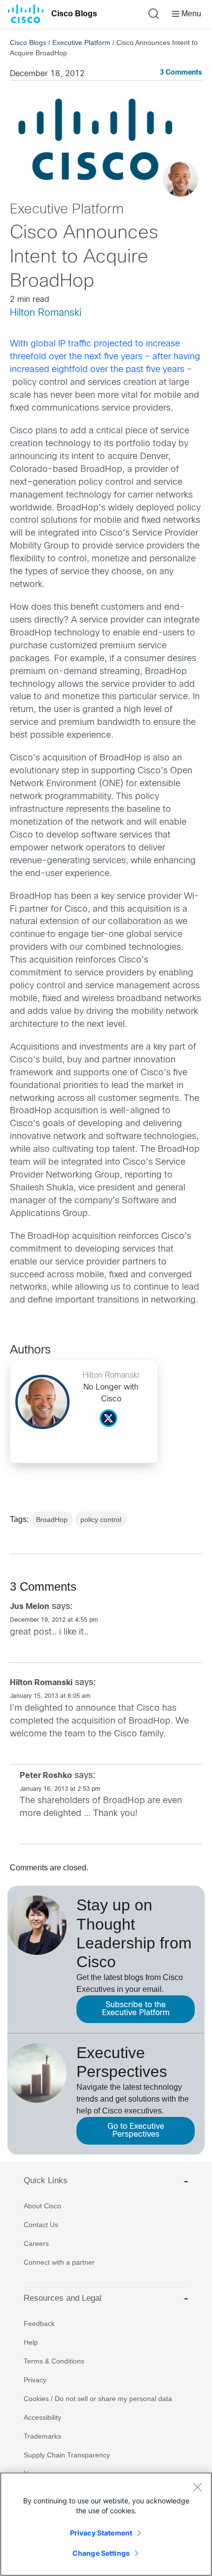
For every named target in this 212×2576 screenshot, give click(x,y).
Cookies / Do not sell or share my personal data (98, 2399)
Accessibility (42, 2417)
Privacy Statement (101, 2533)
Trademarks (42, 2436)
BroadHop (52, 1520)
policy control (101, 1520)
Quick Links (46, 2180)
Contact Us (41, 2225)
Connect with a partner (59, 2262)
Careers (36, 2243)
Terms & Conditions (54, 2361)
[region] (106, 2524)
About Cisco (42, 2206)
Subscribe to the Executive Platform (136, 2009)
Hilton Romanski (46, 313)
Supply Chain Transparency (67, 2455)
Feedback (39, 2323)
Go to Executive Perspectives (136, 2131)
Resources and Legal (63, 2298)
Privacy (35, 2380)
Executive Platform (81, 42)
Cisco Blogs (74, 14)
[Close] (197, 2487)
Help (31, 2342)
